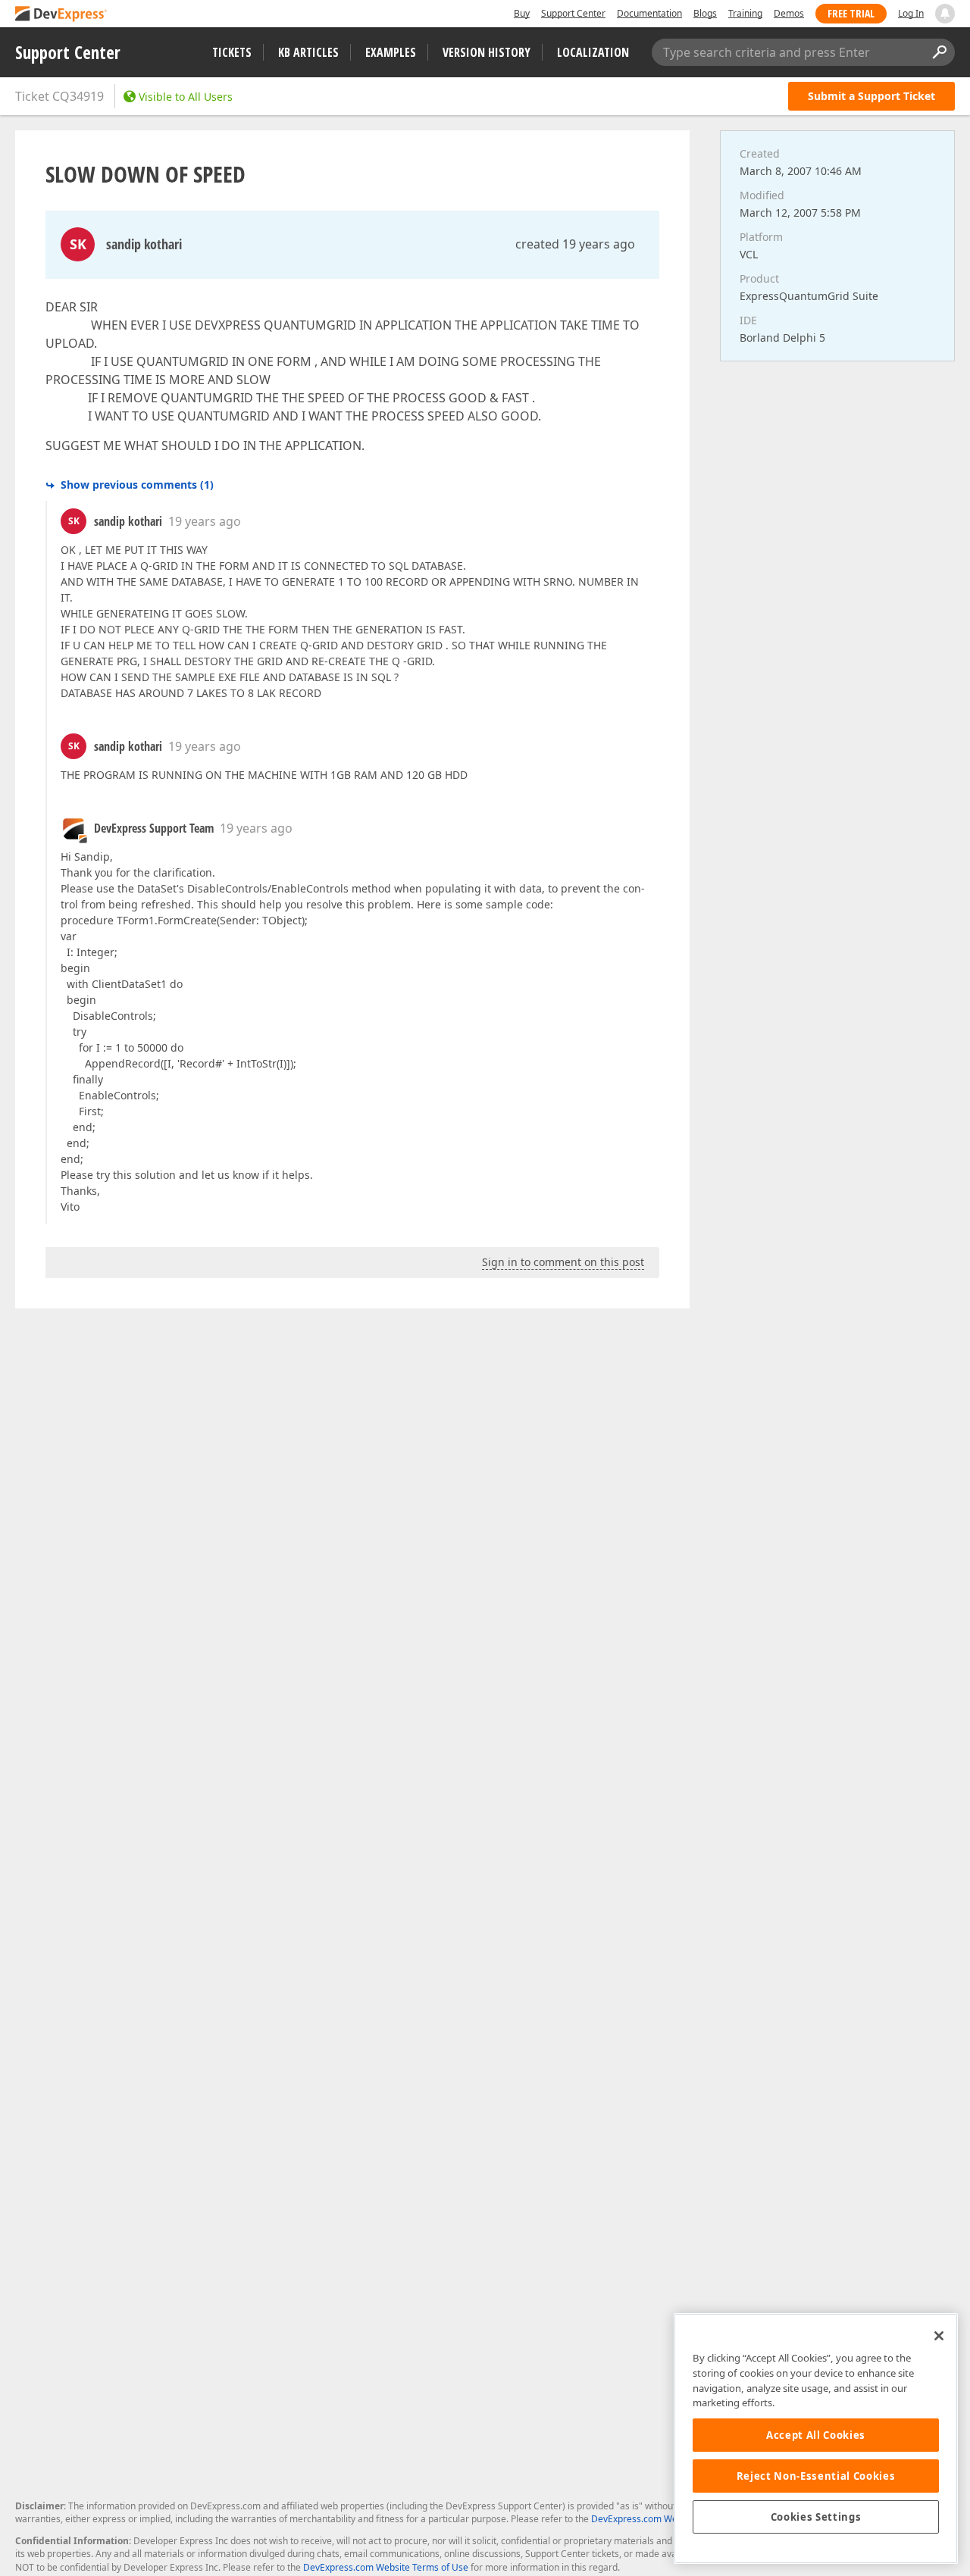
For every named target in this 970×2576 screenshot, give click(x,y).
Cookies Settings (816, 2517)
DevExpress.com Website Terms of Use (386, 2567)
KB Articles (308, 52)
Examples (391, 52)
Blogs (705, 13)
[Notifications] (945, 14)
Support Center (573, 13)
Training (745, 13)
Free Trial (851, 13)
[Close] (939, 2336)
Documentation (649, 13)
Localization (593, 52)
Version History (487, 52)
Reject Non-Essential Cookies (816, 2476)
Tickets (232, 52)
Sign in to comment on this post (563, 1262)
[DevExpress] (61, 15)
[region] (816, 2438)
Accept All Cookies (816, 2435)
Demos (789, 13)
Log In (911, 13)
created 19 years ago (575, 244)
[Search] (939, 52)
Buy (522, 13)
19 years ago (205, 521)
